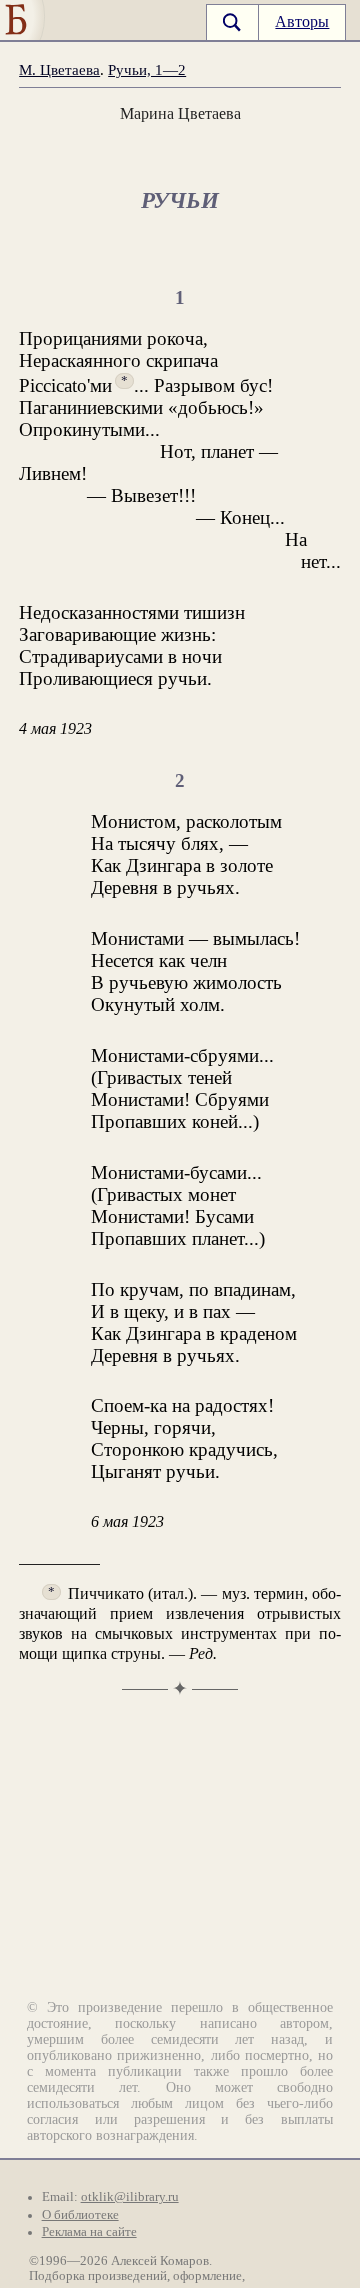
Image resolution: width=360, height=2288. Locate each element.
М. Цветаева (59, 69)
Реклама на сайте (89, 2232)
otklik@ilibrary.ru (130, 2197)
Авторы (302, 21)
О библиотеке (80, 2215)
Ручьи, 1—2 (147, 69)
